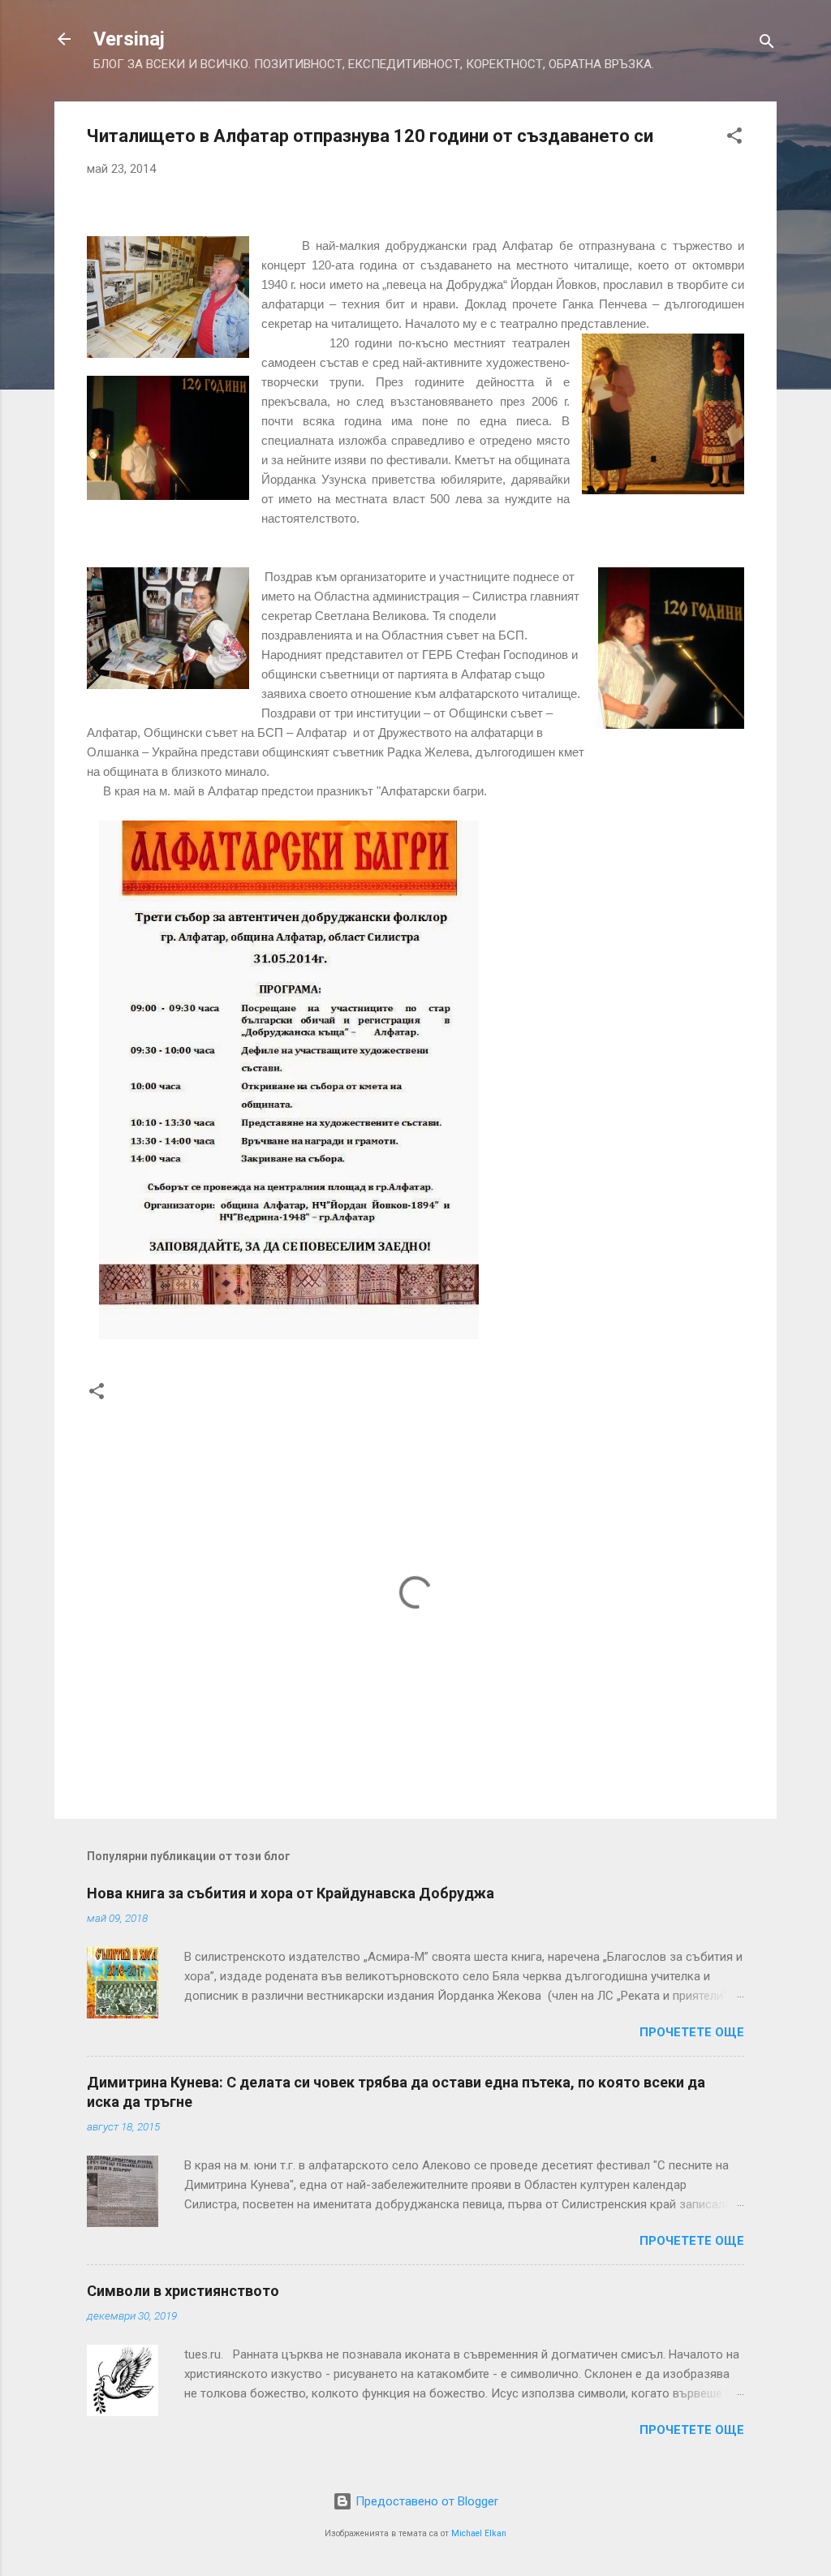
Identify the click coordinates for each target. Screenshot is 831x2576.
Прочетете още (692, 2032)
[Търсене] (767, 44)
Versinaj (129, 39)
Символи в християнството (183, 2291)
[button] (734, 138)
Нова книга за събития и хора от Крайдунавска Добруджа (291, 1893)
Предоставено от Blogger (425, 2501)
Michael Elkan (479, 2533)
